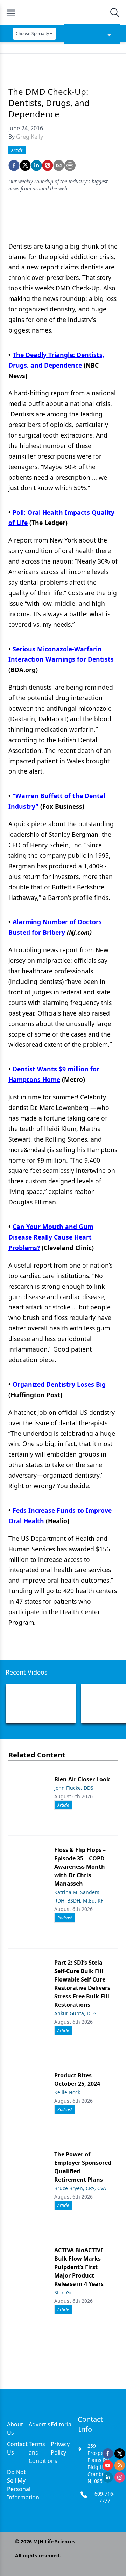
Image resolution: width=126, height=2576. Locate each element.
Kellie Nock (67, 2092)
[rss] (120, 2465)
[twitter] (25, 165)
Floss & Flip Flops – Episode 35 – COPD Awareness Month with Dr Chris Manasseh (80, 1867)
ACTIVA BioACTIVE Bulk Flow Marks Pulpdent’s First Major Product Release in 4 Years (79, 2267)
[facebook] (14, 165)
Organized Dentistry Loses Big (59, 1384)
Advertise (41, 2424)
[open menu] (11, 13)
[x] (120, 2453)
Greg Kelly (30, 137)
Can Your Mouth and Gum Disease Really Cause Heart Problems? (51, 1237)
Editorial (62, 2424)
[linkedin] (36, 165)
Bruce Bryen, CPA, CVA (80, 2188)
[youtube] (108, 2465)
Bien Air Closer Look (82, 1779)
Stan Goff (65, 2292)
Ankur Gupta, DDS (75, 2013)
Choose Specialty (32, 34)
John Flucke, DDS (74, 1788)
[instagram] (120, 2477)
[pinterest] (48, 165)
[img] (63, 13)
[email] (59, 165)
